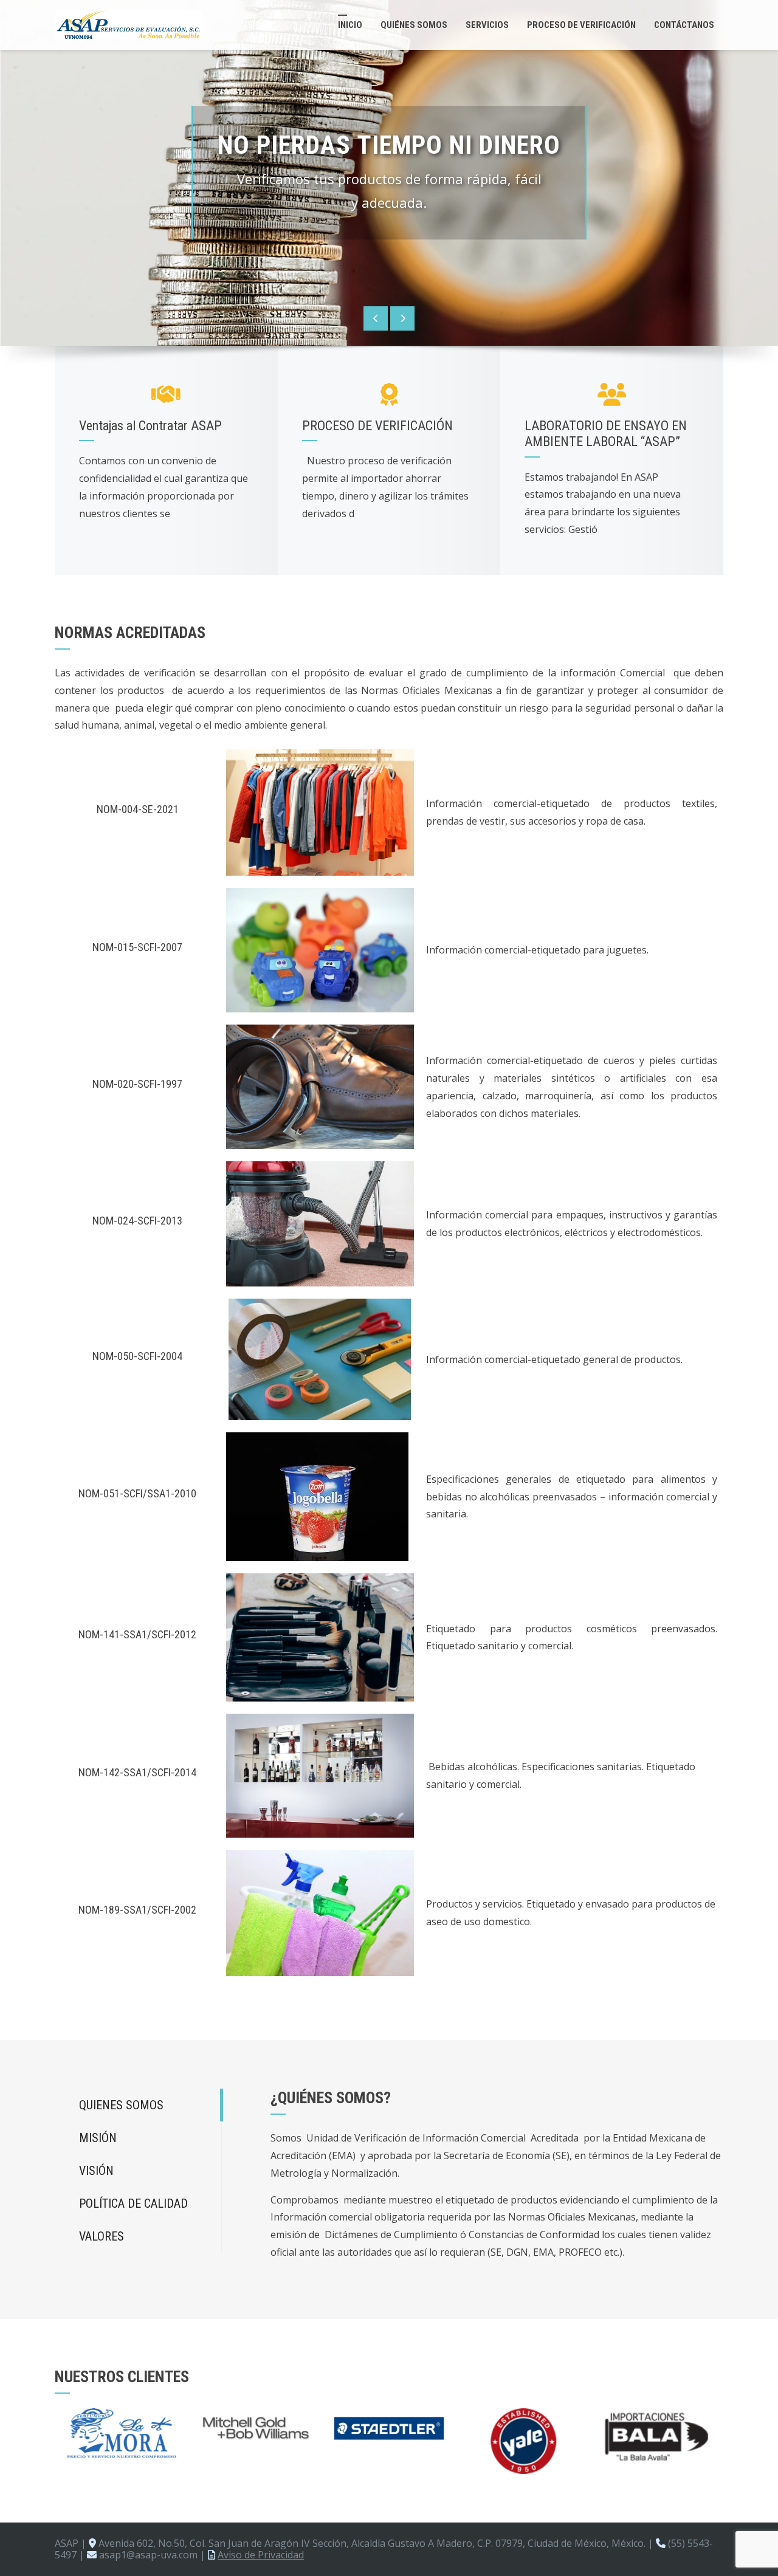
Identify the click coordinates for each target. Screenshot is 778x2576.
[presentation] (376, 318)
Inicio (350, 25)
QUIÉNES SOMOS (414, 25)
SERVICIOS (487, 25)
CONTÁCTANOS (684, 25)
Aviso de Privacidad (261, 2555)
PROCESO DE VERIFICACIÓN (581, 25)
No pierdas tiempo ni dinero (389, 146)
